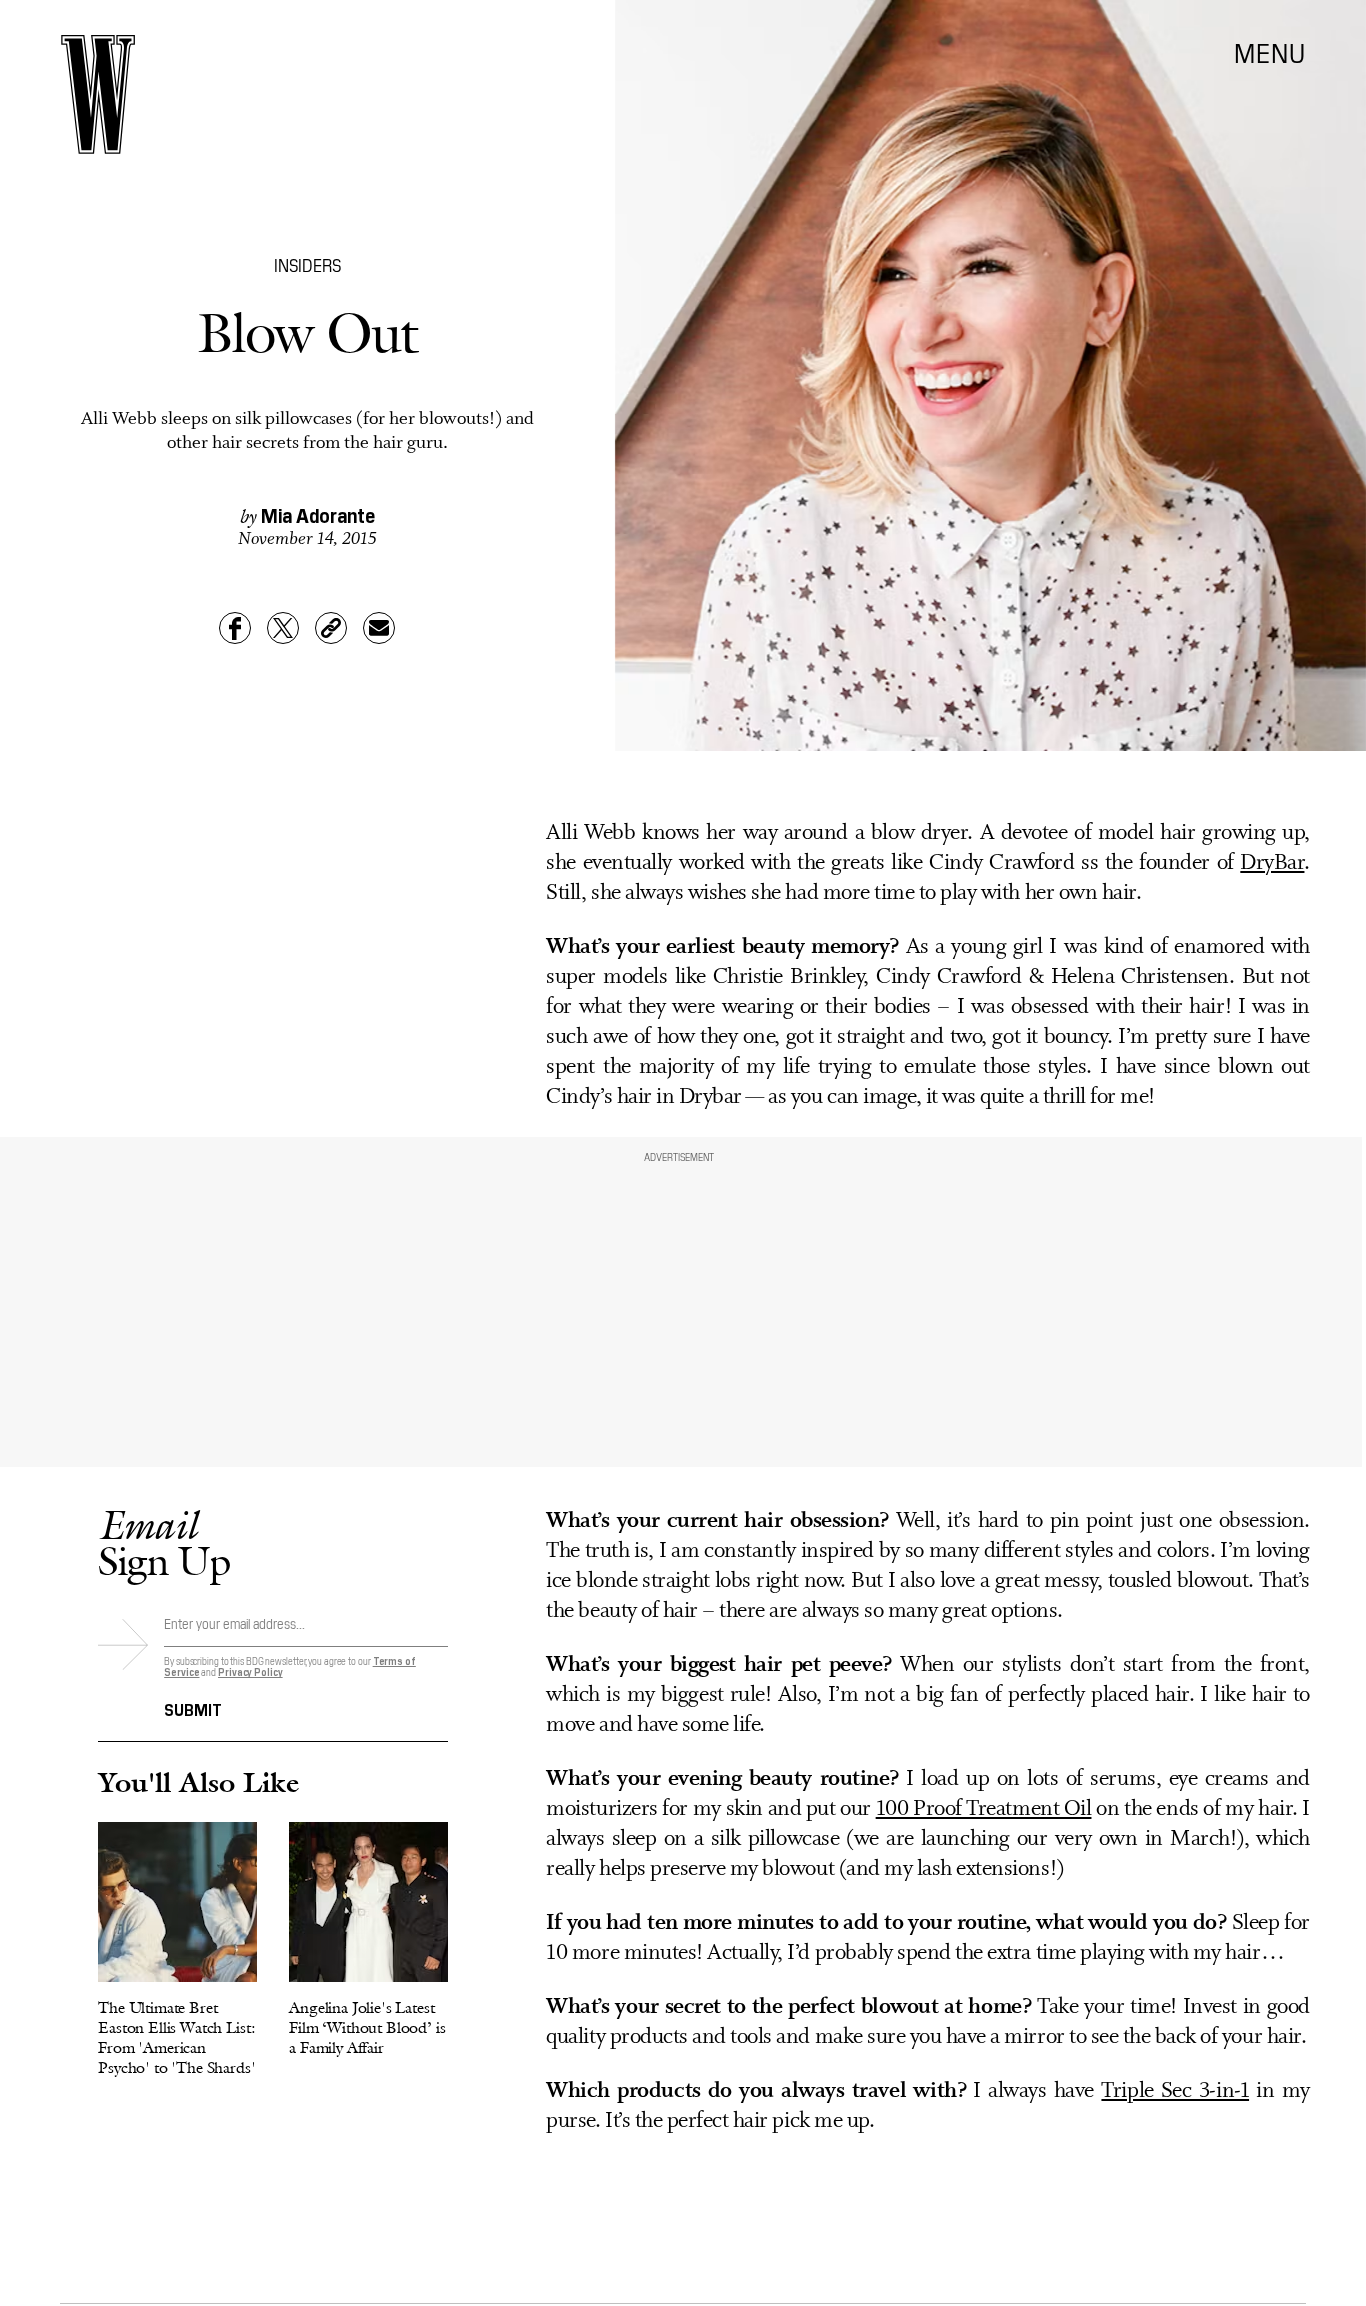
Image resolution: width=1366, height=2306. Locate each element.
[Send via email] (379, 628)
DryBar (1272, 863)
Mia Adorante (318, 514)
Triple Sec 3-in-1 (1175, 2091)
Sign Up (164, 1542)
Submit (193, 1708)
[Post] (283, 628)
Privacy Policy (250, 1671)
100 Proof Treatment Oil (984, 1809)
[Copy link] (331, 628)
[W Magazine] (98, 94)
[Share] (235, 628)
